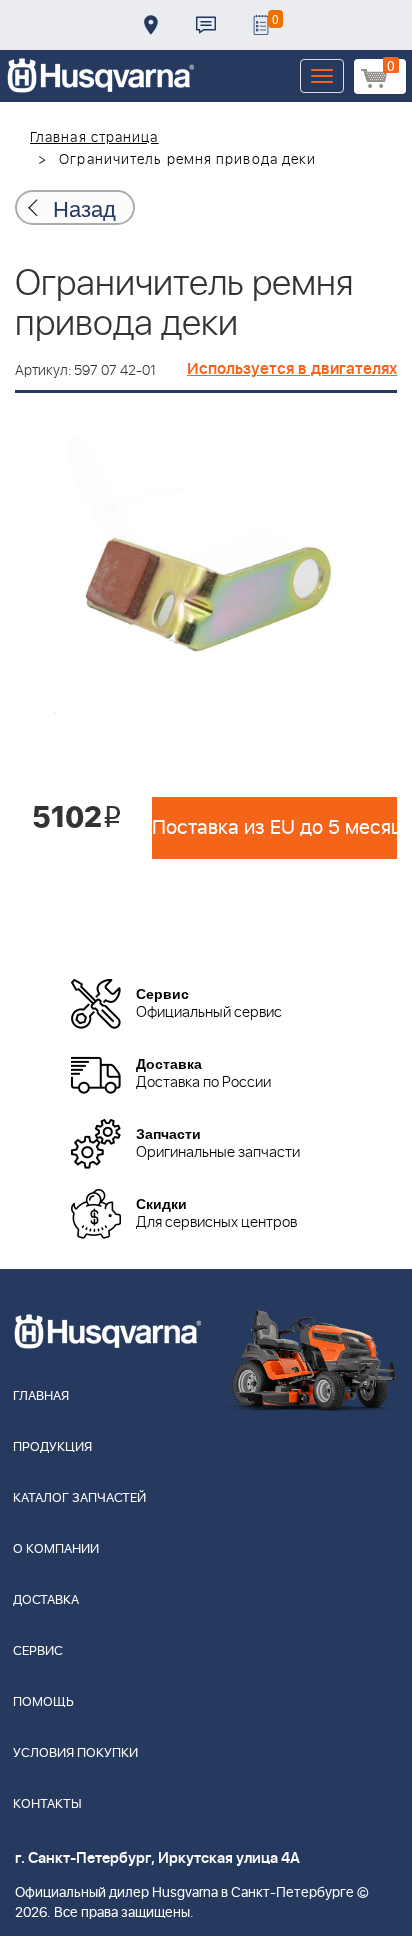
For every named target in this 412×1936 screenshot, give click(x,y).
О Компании (56, 1549)
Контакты (206, 25)
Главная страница (94, 138)
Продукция (52, 1447)
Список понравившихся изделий (261, 25)
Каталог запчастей (79, 1498)
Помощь (43, 1702)
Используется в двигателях (292, 369)
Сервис (38, 1651)
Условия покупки (75, 1753)
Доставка (151, 25)
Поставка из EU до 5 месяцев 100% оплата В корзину (274, 828)
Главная (41, 1396)
